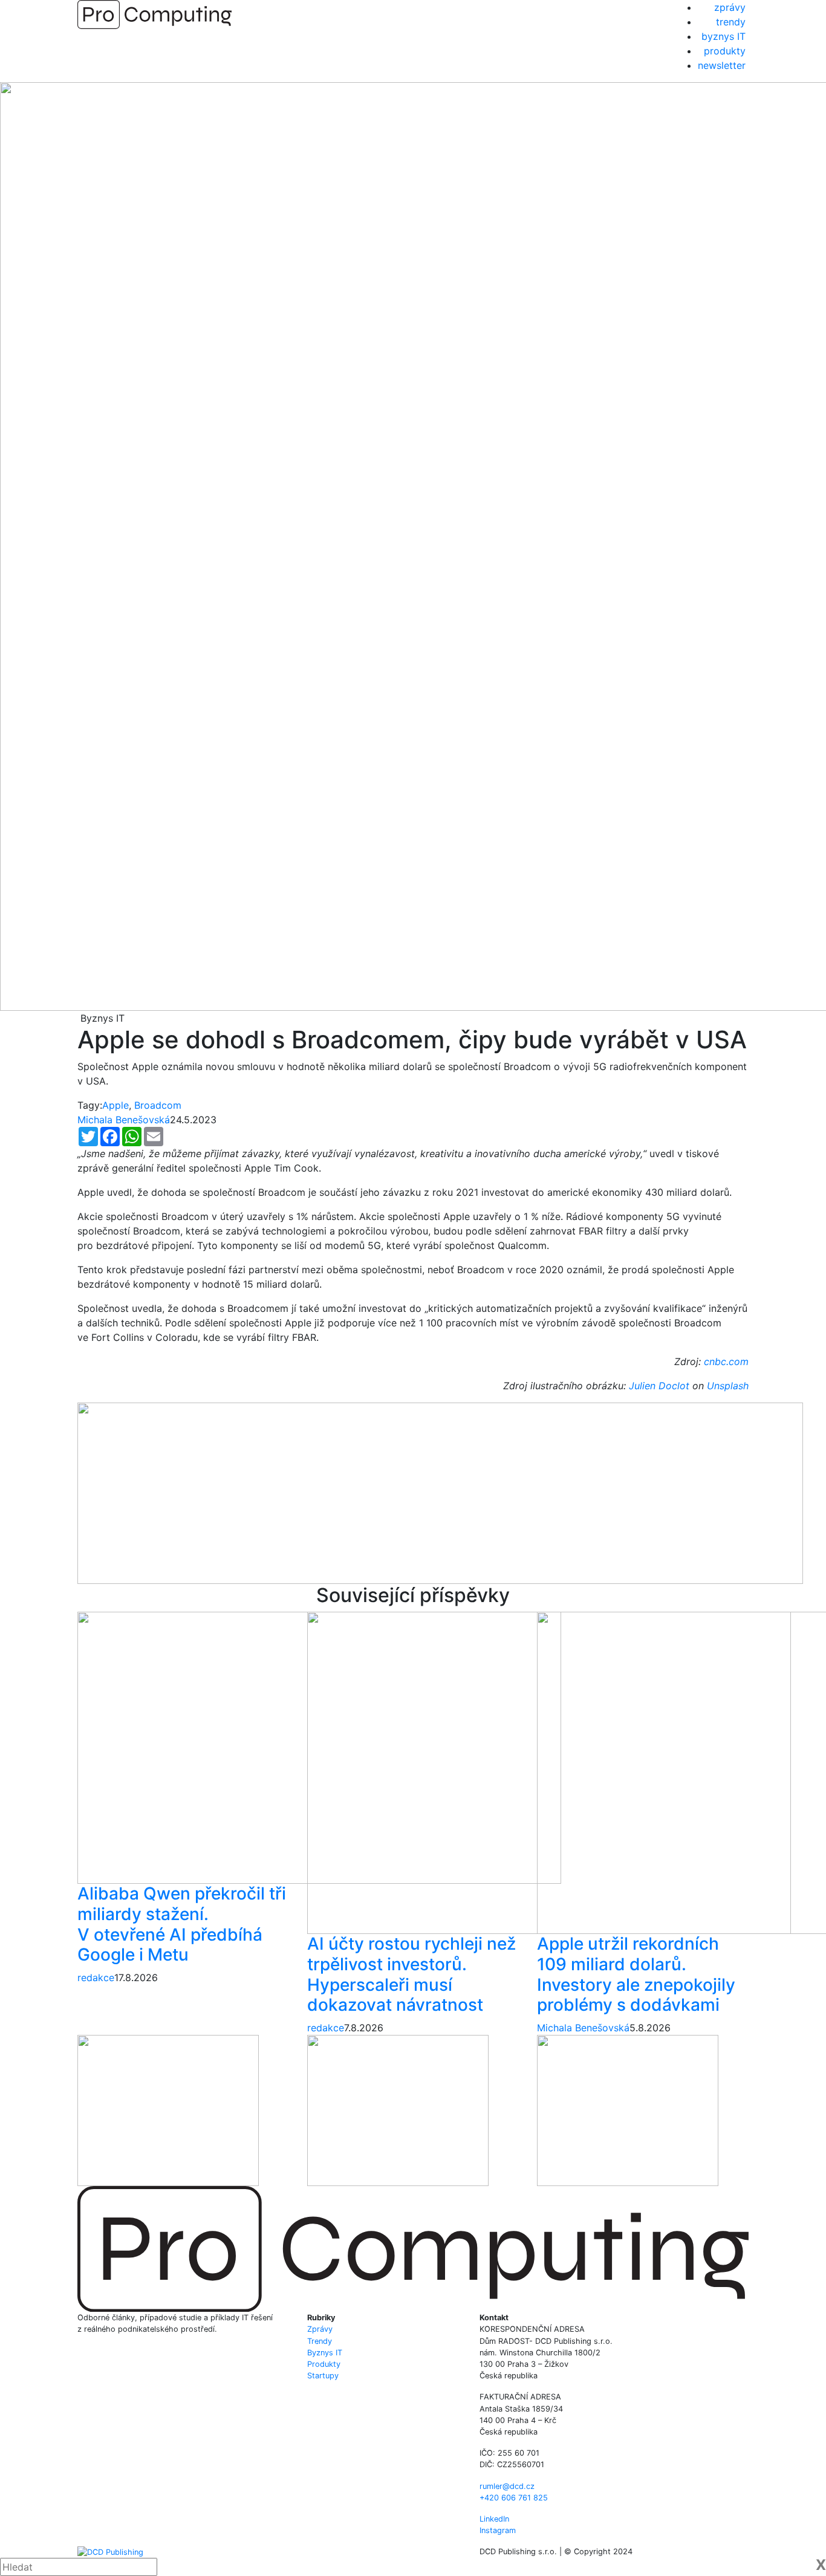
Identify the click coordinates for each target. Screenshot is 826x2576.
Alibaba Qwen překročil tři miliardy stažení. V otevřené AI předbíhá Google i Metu (182, 1924)
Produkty (324, 2364)
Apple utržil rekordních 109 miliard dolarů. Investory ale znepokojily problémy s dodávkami (636, 1974)
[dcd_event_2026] (440, 1492)
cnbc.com (726, 1361)
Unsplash (728, 1386)
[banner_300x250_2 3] (628, 2109)
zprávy (730, 7)
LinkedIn (494, 2519)
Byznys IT (325, 2353)
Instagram (498, 2530)
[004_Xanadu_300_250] (168, 2109)
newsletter (722, 65)
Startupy (323, 2376)
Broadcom (158, 1105)
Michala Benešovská (124, 1120)
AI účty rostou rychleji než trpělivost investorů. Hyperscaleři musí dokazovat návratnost (411, 1974)
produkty (725, 51)
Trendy (320, 2341)
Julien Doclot (659, 1386)
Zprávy (320, 2329)
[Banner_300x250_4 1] (398, 2109)
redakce (96, 1977)
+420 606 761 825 (514, 2498)
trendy (731, 22)
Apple (115, 1105)
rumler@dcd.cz (507, 2486)
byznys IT (724, 36)
